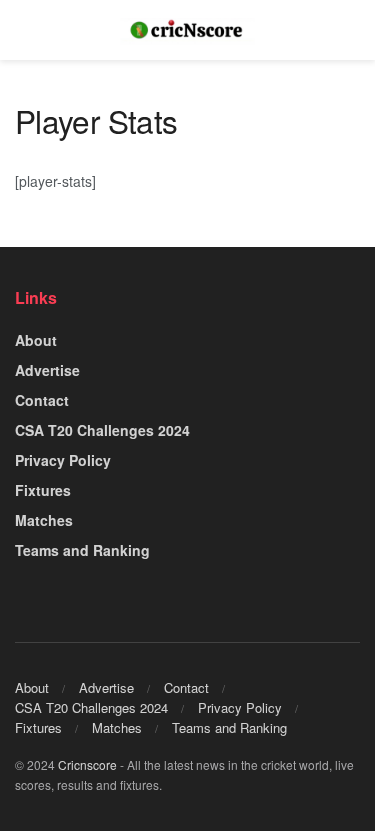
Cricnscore (87, 764)
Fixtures (43, 490)
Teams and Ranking (82, 550)
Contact (42, 400)
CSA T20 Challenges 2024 (102, 430)
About (36, 340)
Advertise (47, 370)
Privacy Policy (63, 460)
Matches (44, 520)
